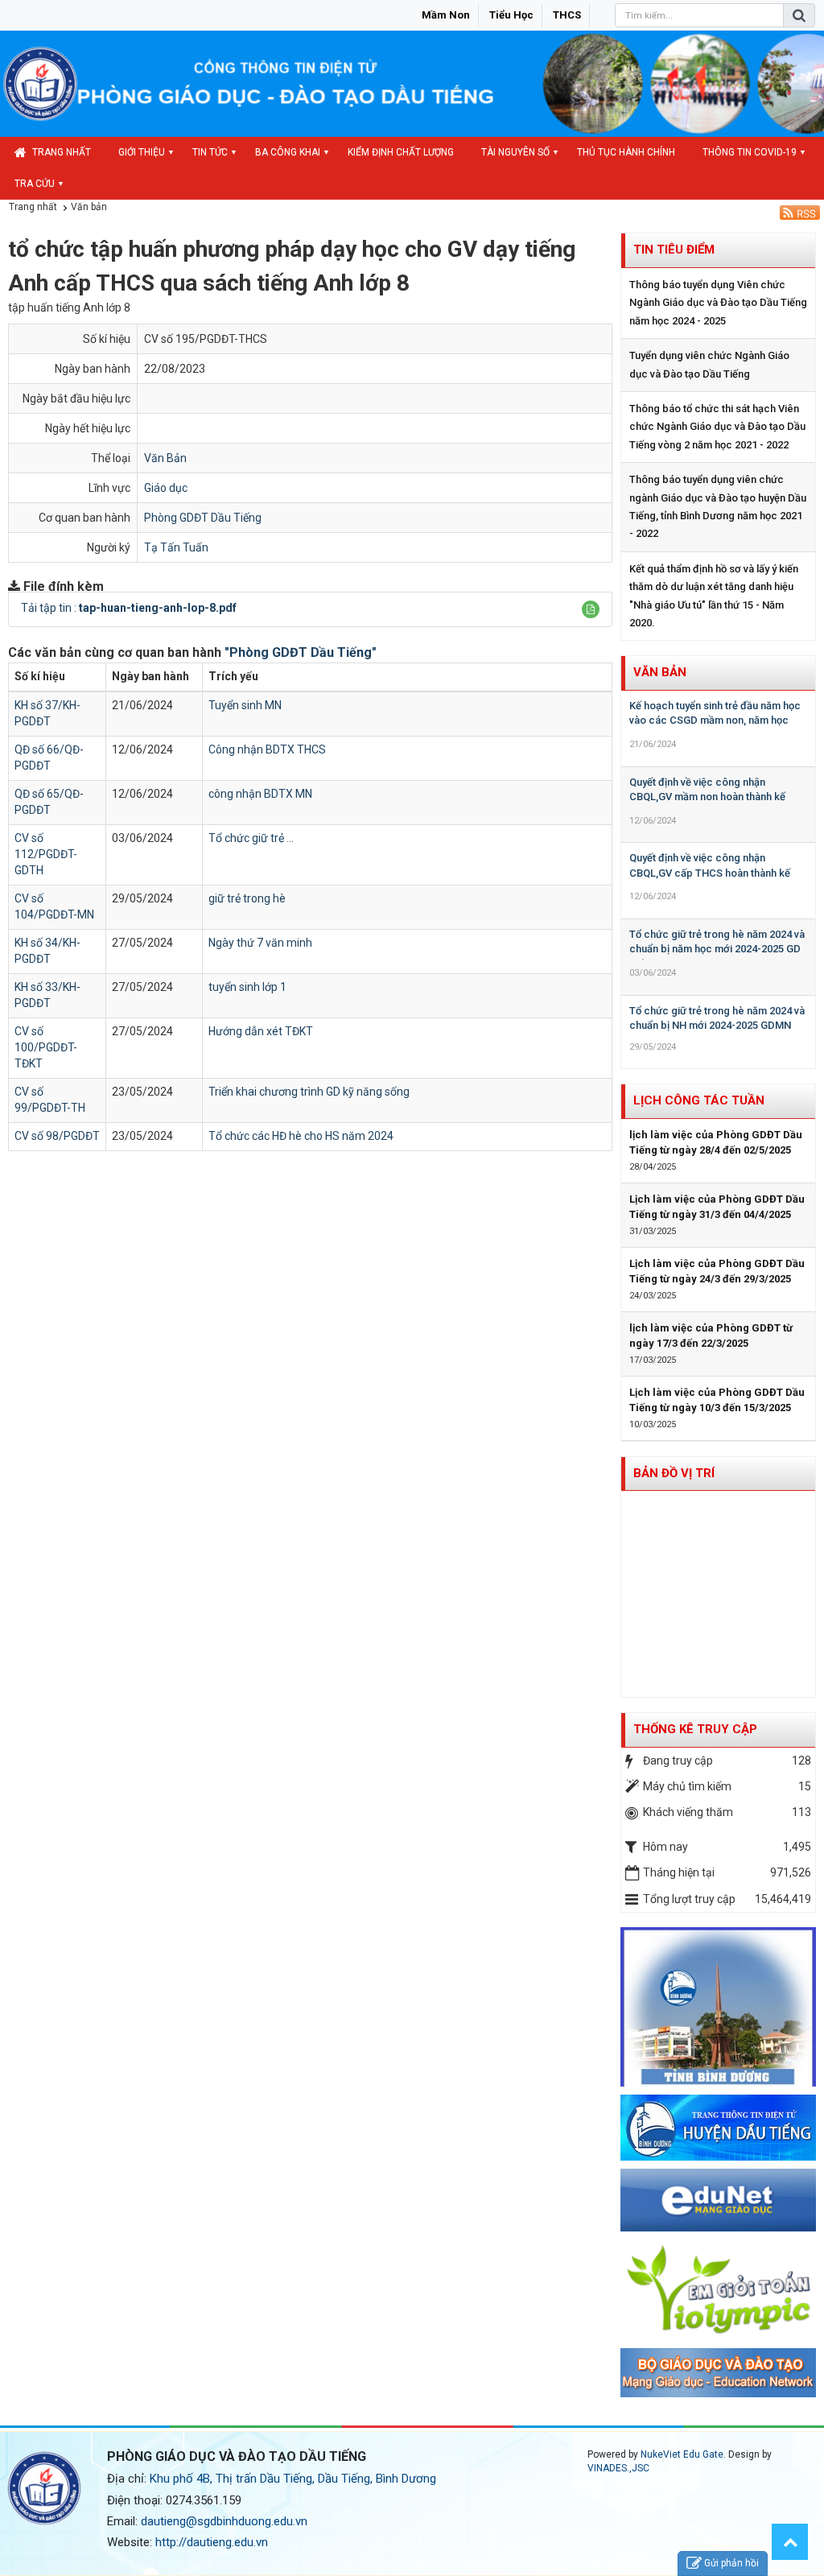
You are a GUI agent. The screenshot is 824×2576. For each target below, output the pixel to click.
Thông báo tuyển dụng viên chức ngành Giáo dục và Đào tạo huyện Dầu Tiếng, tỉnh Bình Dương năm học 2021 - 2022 (718, 506)
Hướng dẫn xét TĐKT (261, 1031)
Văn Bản (165, 458)
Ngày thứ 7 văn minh (260, 943)
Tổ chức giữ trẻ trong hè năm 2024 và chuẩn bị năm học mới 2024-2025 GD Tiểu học (717, 949)
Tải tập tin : (129, 608)
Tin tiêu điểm (674, 250)
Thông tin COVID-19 (750, 152)
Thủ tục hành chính (626, 152)
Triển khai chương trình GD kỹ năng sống (309, 1092)
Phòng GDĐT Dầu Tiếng (203, 518)
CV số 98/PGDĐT (57, 1136)
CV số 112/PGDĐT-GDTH (46, 854)
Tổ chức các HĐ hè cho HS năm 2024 (301, 1136)
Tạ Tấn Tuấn (176, 547)
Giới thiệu (142, 152)
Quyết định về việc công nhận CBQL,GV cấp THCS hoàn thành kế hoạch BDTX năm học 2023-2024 (710, 873)
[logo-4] (719, 2199)
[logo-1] (719, 2289)
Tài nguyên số (515, 152)
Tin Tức (210, 152)
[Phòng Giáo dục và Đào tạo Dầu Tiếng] (40, 83)
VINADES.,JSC (618, 2468)
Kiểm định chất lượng (401, 152)
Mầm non (446, 15)
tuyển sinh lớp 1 (247, 987)
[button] (591, 609)
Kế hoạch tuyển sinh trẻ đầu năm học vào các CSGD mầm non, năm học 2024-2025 (715, 720)
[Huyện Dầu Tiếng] (719, 2127)
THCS (567, 15)
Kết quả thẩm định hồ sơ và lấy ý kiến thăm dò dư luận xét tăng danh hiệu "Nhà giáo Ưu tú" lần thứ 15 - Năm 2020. (714, 596)
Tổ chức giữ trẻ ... (251, 838)
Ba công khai (288, 152)
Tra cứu (35, 184)
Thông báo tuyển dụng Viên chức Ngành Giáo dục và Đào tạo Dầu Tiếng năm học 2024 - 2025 (718, 303)
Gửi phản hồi (731, 2563)
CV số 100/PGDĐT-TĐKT (46, 1047)
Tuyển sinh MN (245, 705)
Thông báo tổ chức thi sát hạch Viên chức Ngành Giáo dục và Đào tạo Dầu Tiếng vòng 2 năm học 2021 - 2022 (717, 427)
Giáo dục (166, 488)
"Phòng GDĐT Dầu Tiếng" (301, 652)
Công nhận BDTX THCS (267, 749)
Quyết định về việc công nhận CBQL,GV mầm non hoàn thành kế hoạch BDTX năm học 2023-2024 (707, 797)
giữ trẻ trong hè (247, 898)
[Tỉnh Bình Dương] (719, 2006)
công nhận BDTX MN (260, 794)
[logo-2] (719, 2372)
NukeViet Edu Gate (682, 2454)
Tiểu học (511, 15)
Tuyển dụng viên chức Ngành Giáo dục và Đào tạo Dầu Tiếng (709, 364)
